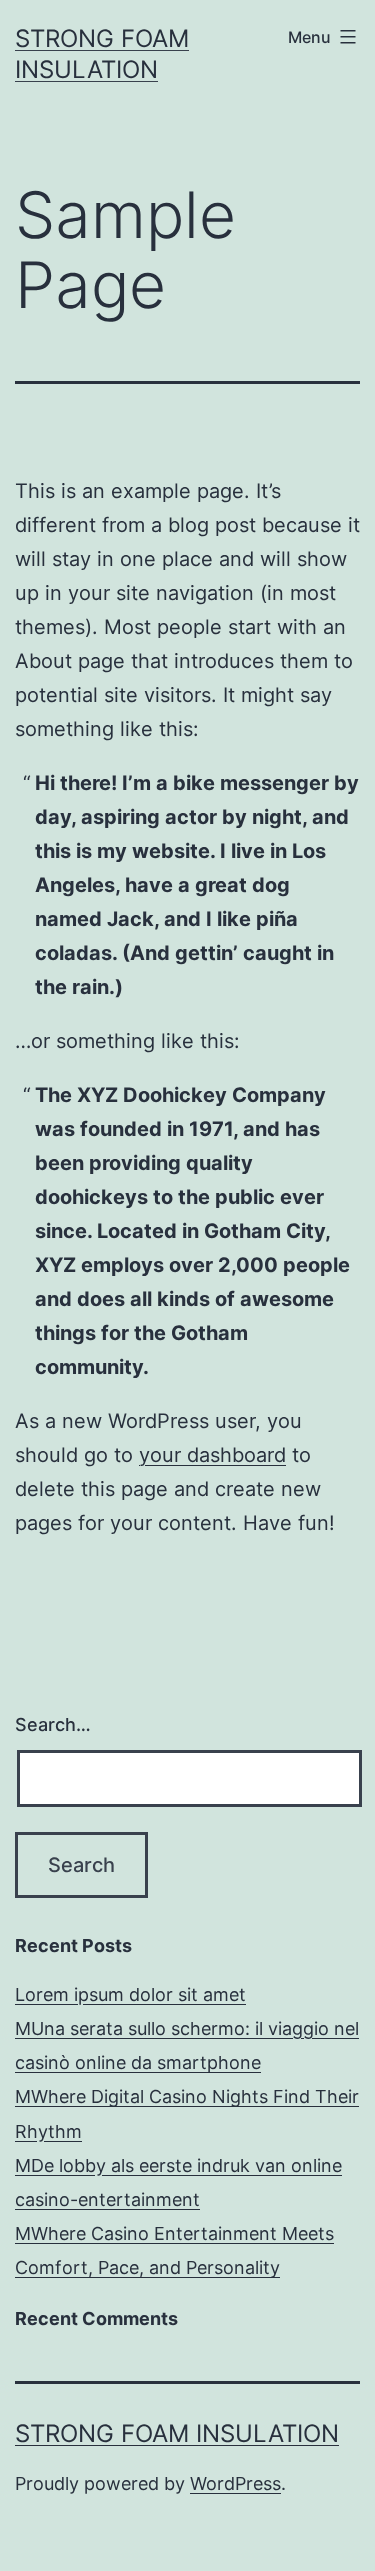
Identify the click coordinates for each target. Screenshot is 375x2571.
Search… (53, 1724)
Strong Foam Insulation (177, 2433)
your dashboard (212, 1455)
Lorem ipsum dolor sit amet (130, 1994)
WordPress (235, 2483)
